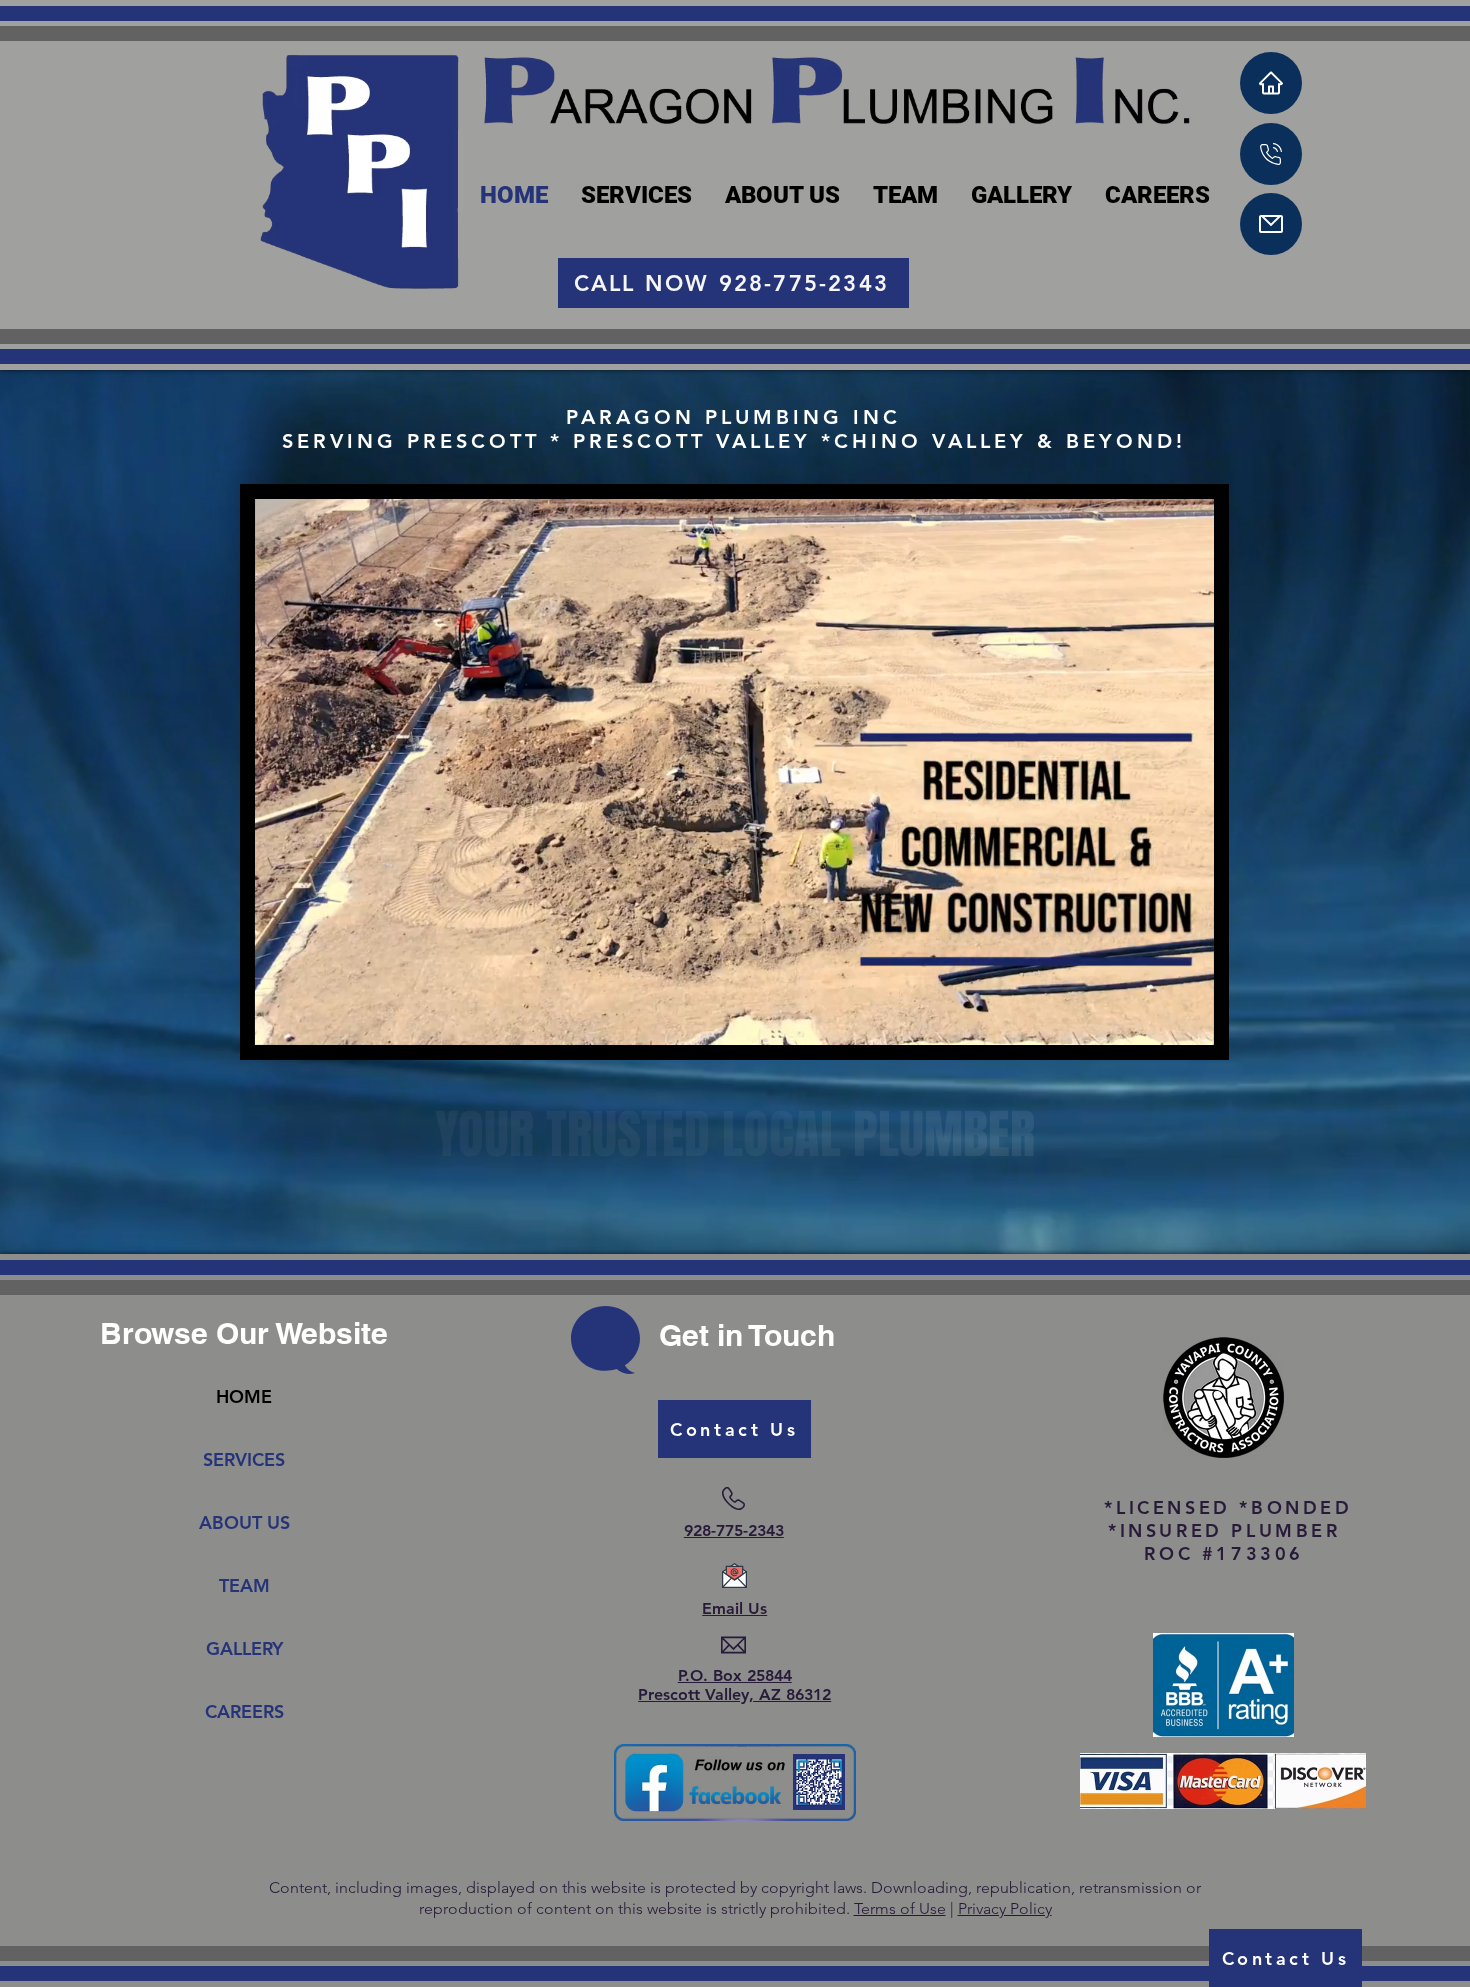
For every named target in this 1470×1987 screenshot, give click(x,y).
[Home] (1271, 83)
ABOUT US (244, 1522)
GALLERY (244, 1648)
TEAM (244, 1585)
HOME (244, 1396)
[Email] (1271, 224)
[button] (1188, 1023)
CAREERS (244, 1711)
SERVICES (244, 1459)
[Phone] (1271, 154)
